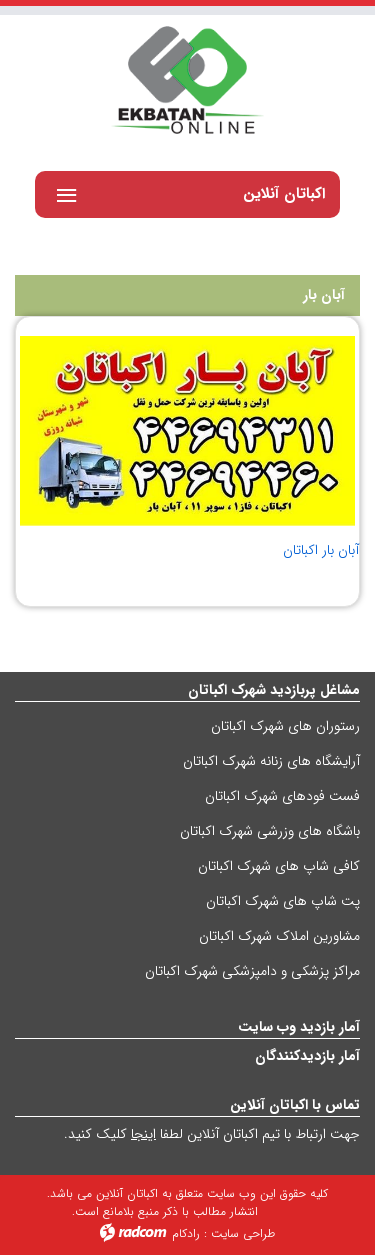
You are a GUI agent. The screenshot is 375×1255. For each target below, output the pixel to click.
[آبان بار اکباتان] (187, 431)
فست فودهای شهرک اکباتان (282, 796)
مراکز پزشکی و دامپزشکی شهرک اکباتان (252, 971)
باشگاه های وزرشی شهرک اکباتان (270, 831)
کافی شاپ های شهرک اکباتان (279, 866)
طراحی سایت (243, 1233)
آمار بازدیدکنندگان (307, 1056)
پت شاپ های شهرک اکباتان (283, 901)
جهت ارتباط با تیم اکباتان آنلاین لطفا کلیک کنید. (212, 1134)
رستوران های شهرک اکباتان (285, 726)
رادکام (186, 1233)
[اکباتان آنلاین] (187, 82)
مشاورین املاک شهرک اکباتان (279, 936)
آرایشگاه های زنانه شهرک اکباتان (271, 761)
